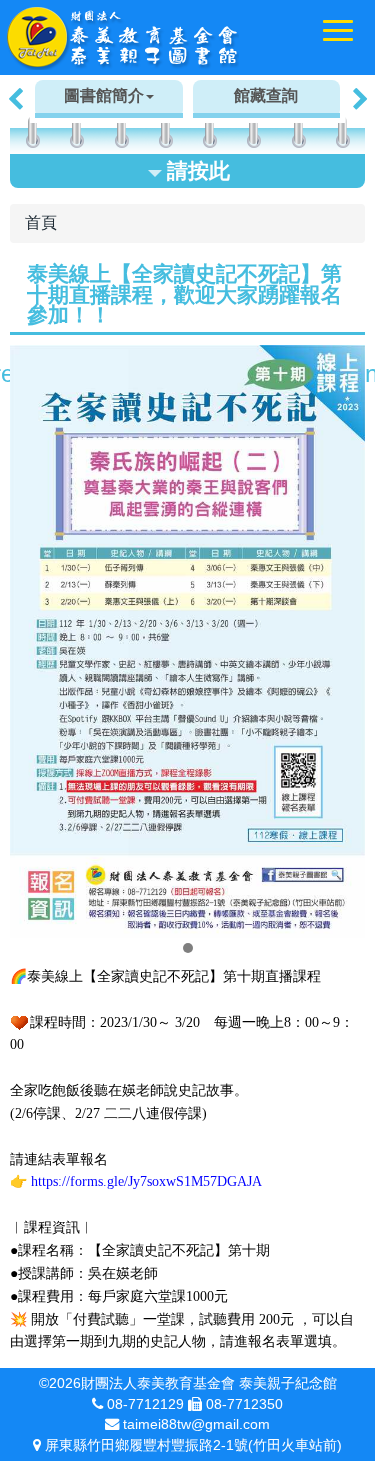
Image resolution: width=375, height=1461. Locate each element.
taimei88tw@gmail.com (196, 1424)
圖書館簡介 (104, 95)
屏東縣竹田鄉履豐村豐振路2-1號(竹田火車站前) (193, 1445)
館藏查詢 (266, 95)
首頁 (41, 222)
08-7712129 (145, 1404)
